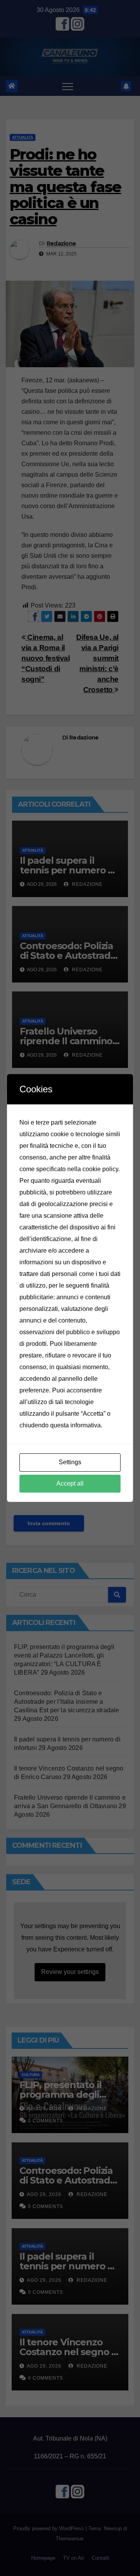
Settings (70, 1462)
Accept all (70, 1483)
